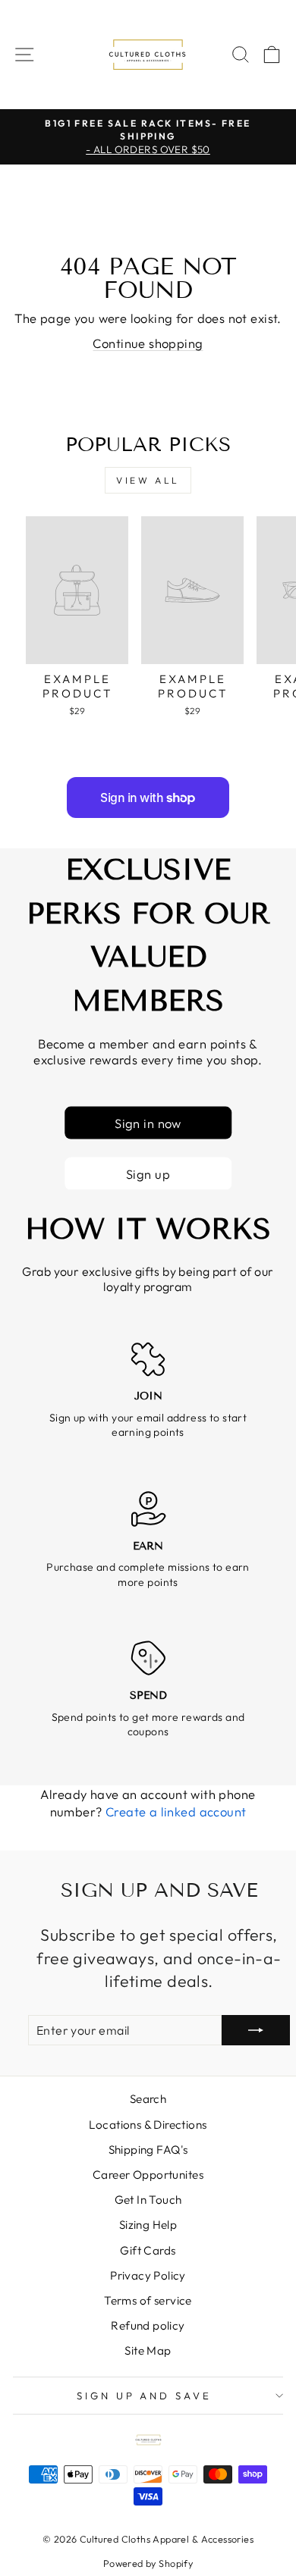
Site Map (148, 2350)
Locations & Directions (148, 2125)
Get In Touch (148, 2200)
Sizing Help (148, 2225)
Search (148, 2099)
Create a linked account (176, 1811)
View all (148, 480)
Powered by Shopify (148, 2563)
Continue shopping (148, 343)
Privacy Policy (148, 2275)
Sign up (148, 1173)
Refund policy (148, 2325)
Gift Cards (148, 2250)
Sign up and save (145, 2396)
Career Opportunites (148, 2175)
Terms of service (148, 2300)
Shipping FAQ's (148, 2150)
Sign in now (148, 1122)
